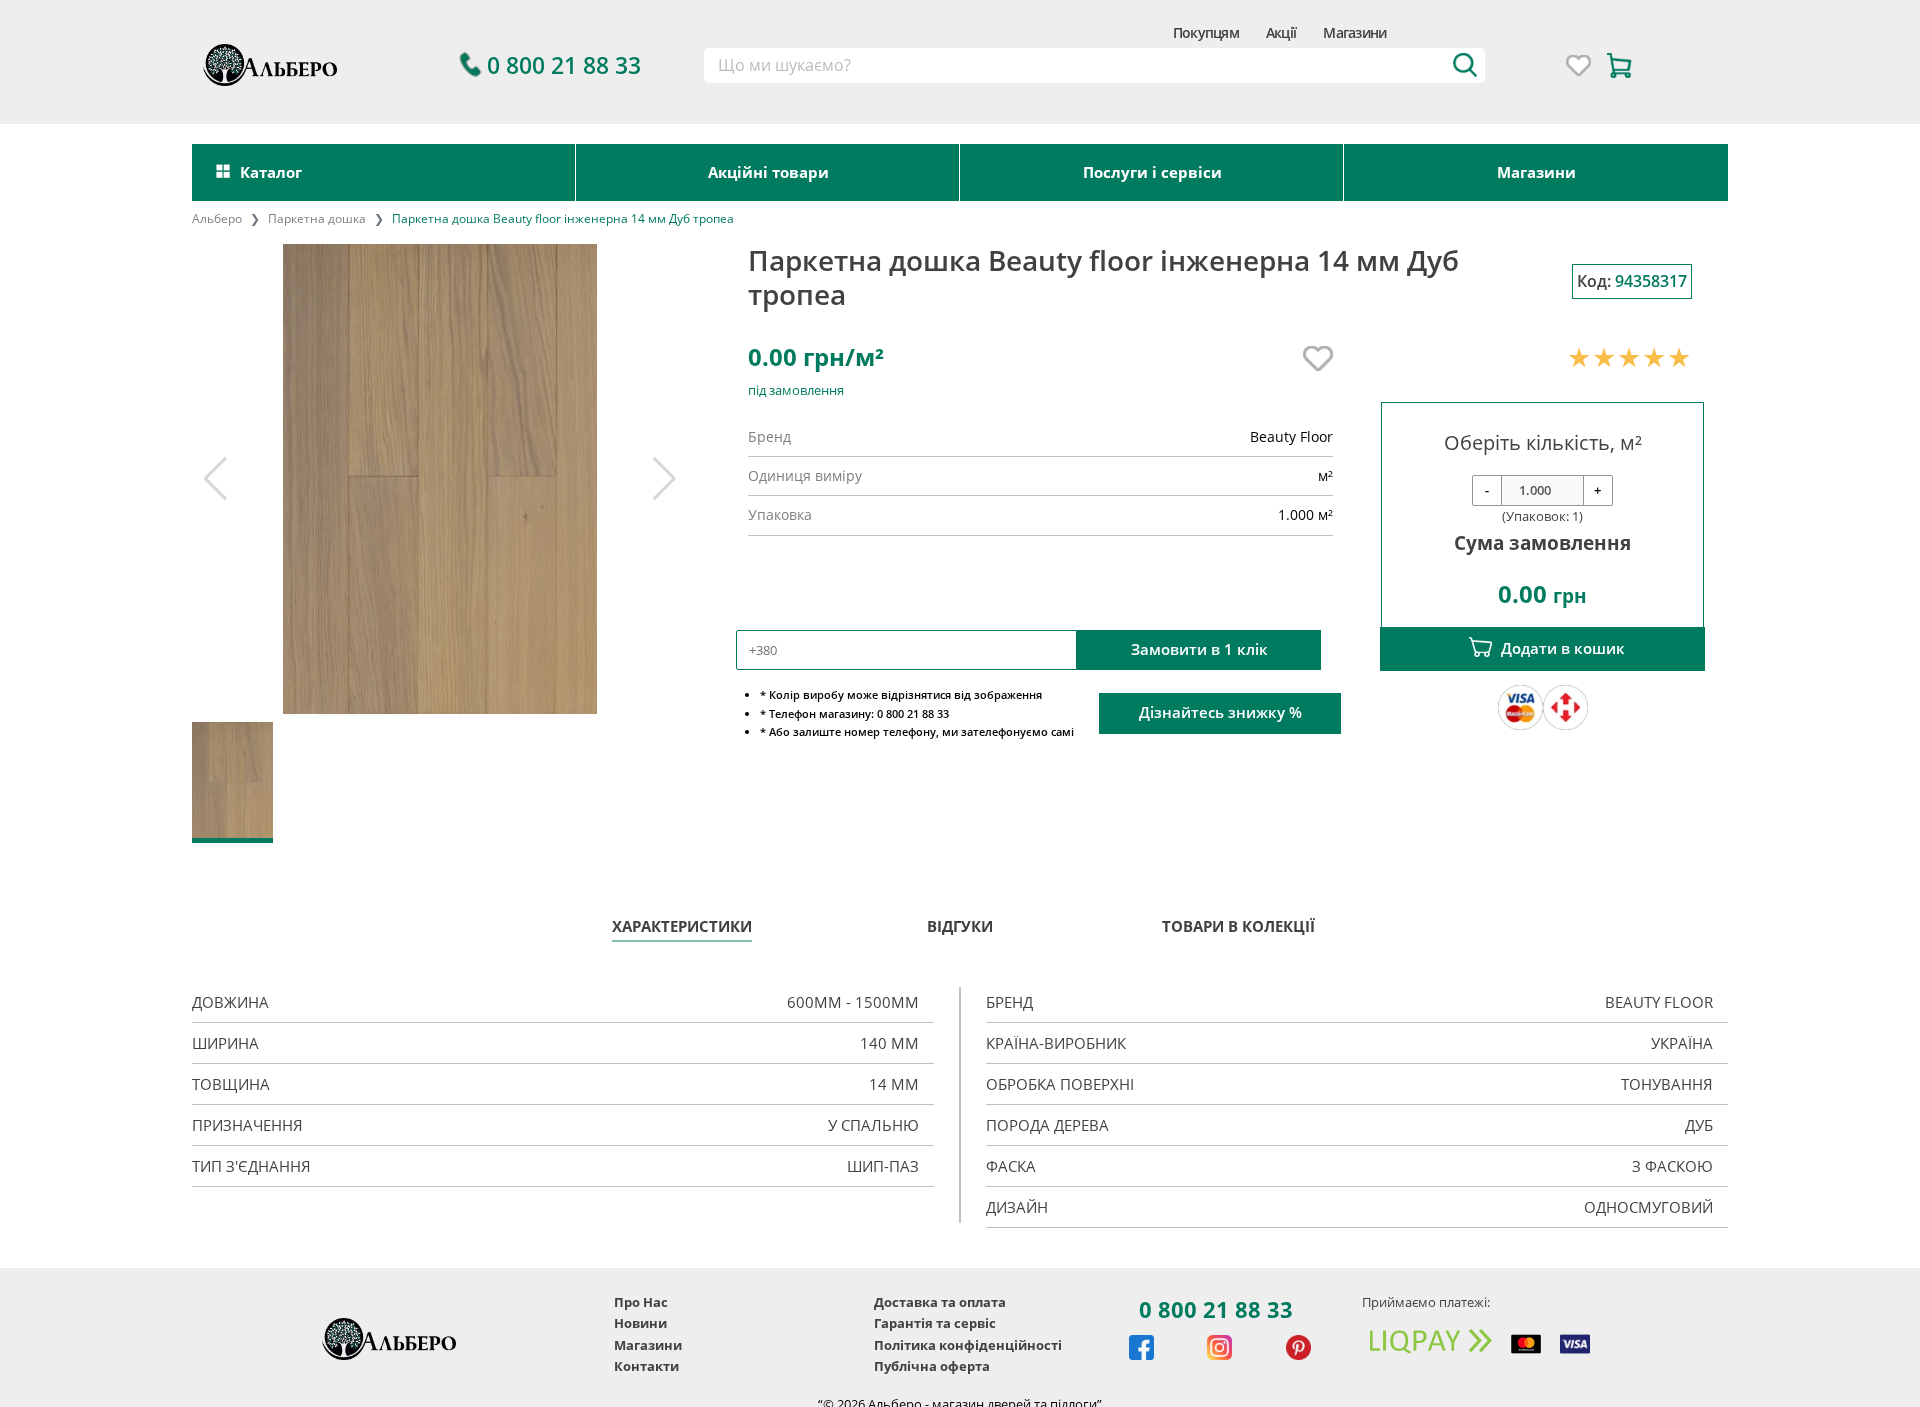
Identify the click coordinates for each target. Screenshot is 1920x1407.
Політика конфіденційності (968, 1345)
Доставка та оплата (940, 1302)
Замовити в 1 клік (1199, 649)
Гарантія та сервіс (935, 1323)
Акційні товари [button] (768, 172)
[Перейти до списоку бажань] (1578, 65)
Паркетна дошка (317, 218)
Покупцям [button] (1206, 32)
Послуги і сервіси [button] (1152, 172)
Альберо (217, 218)
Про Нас (641, 1302)
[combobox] (1094, 66)
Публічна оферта (932, 1366)
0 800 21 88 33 (1216, 1309)
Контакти (646, 1366)
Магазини (1354, 32)
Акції (1281, 32)
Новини (640, 1323)
